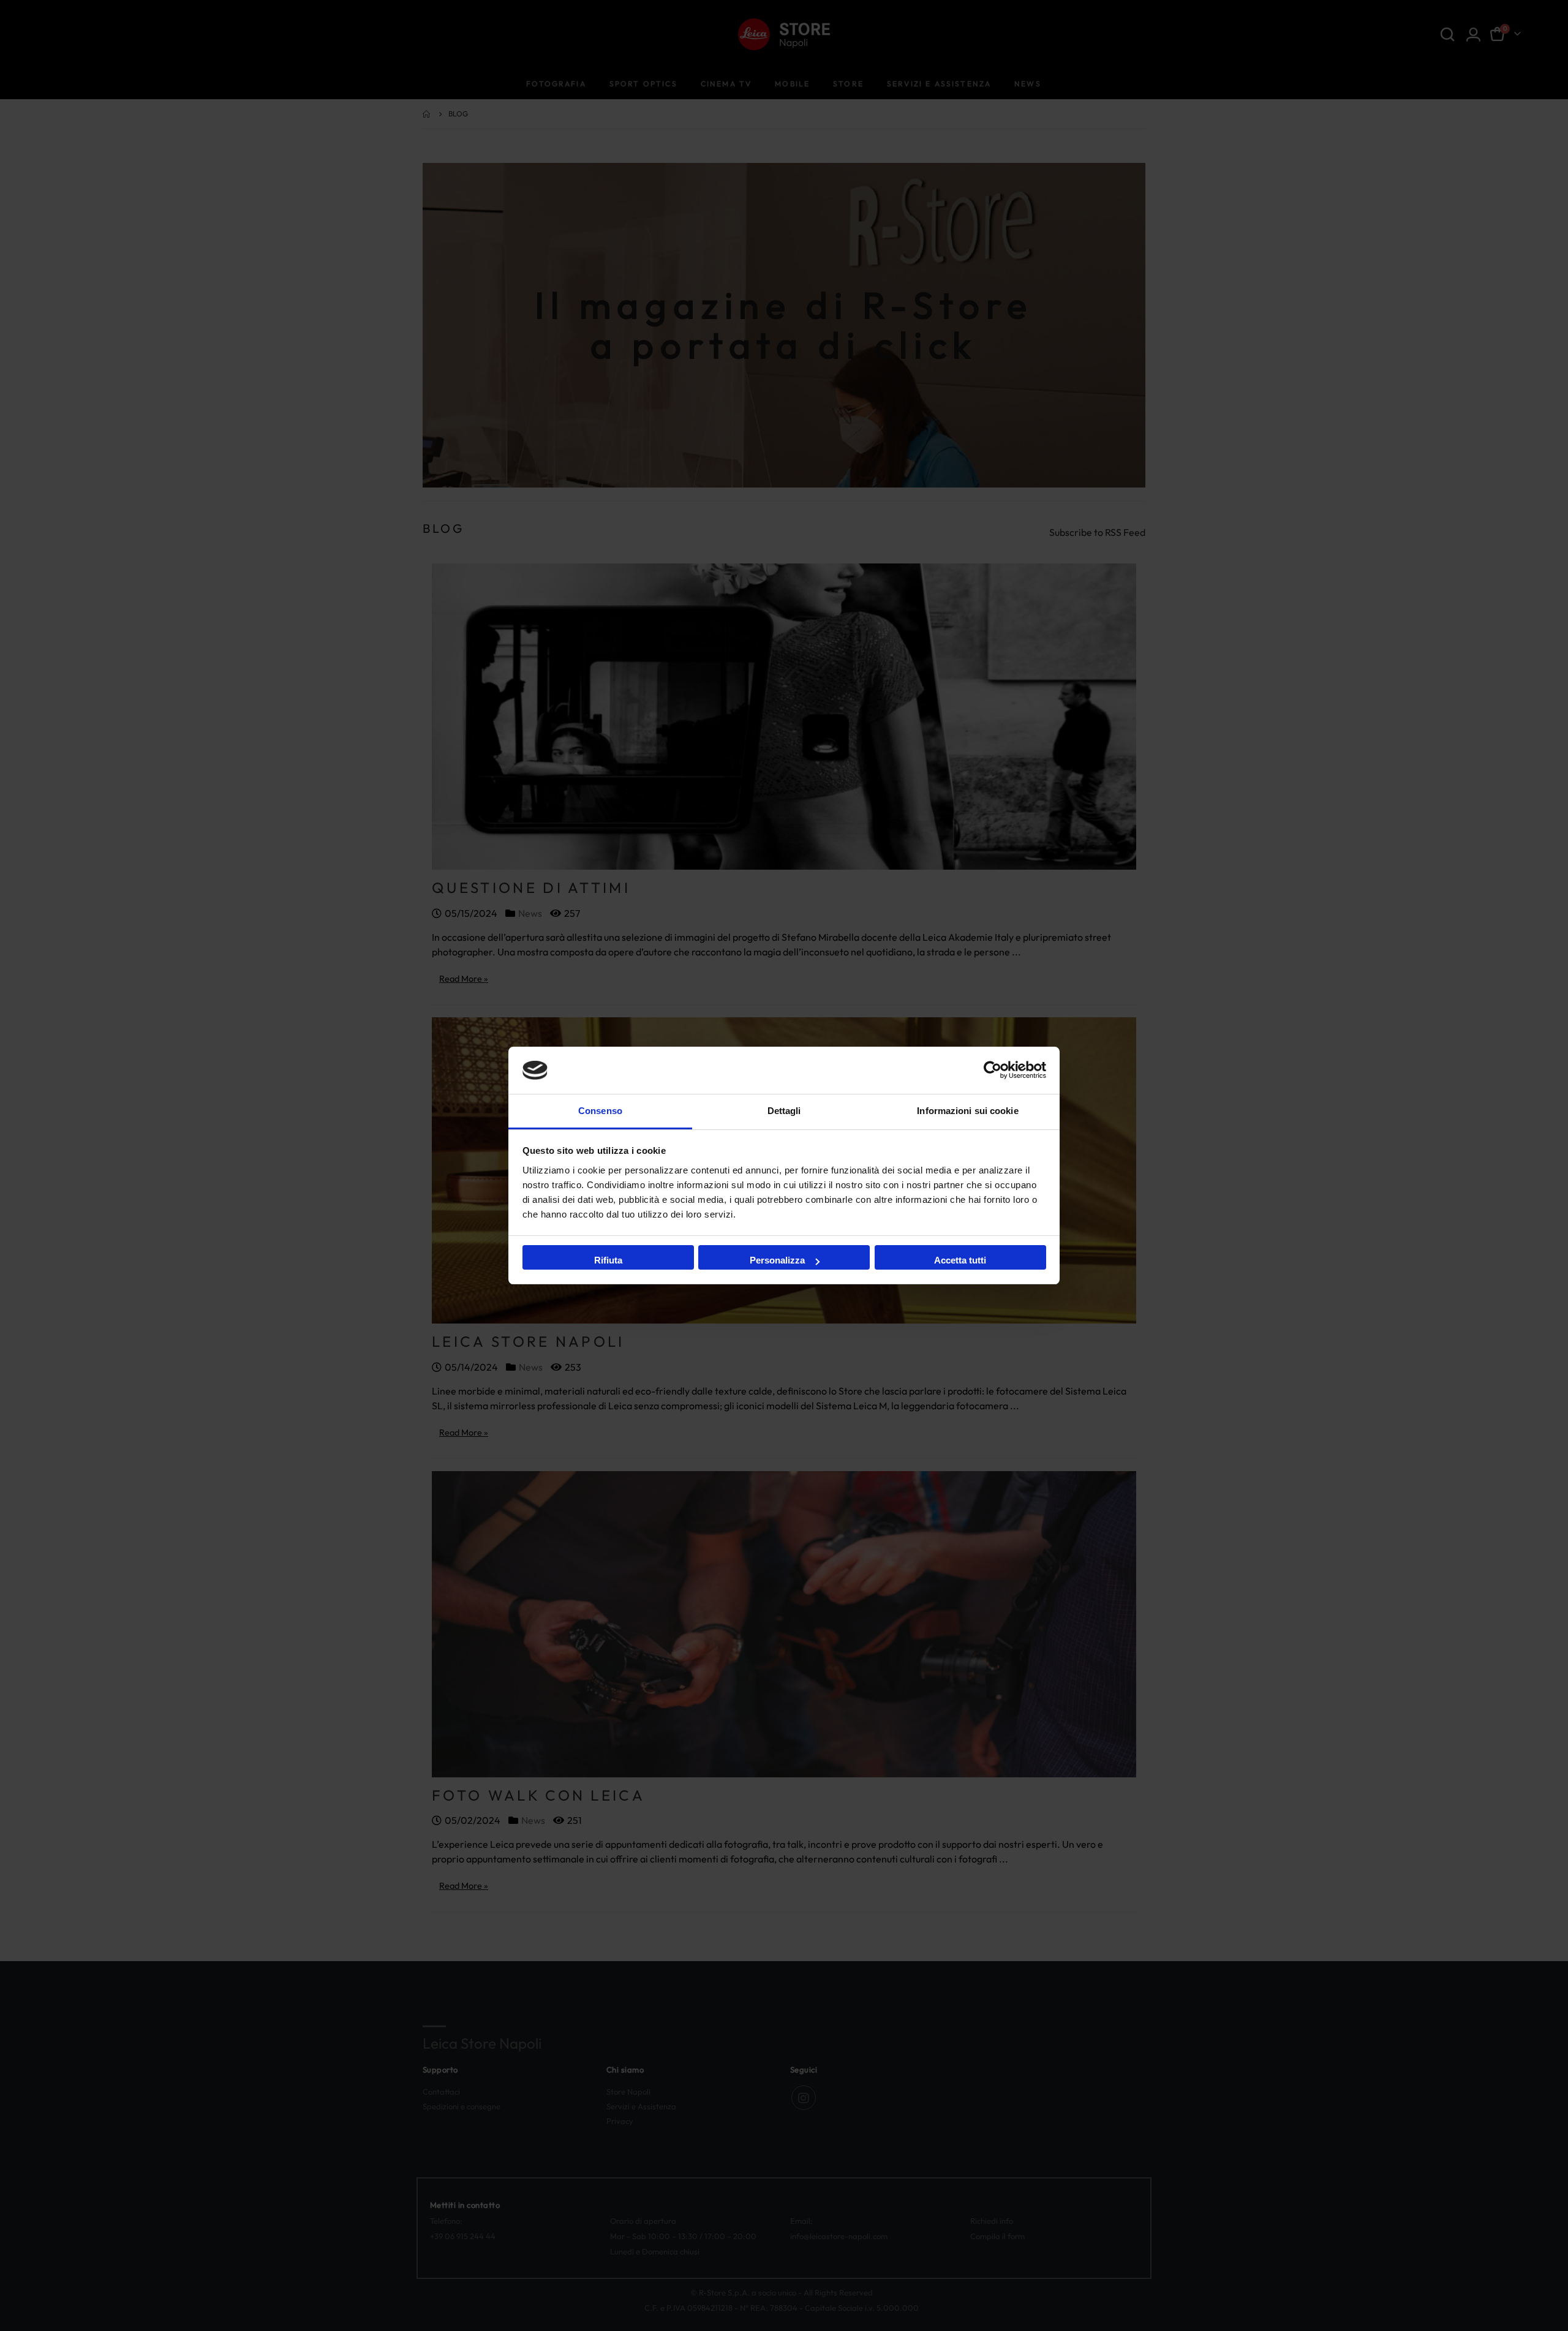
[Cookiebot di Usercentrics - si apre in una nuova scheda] (993, 1070)
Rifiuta (608, 1260)
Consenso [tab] (600, 1111)
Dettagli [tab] (784, 1111)
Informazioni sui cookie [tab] (967, 1111)
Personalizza (777, 1260)
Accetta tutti (960, 1260)
